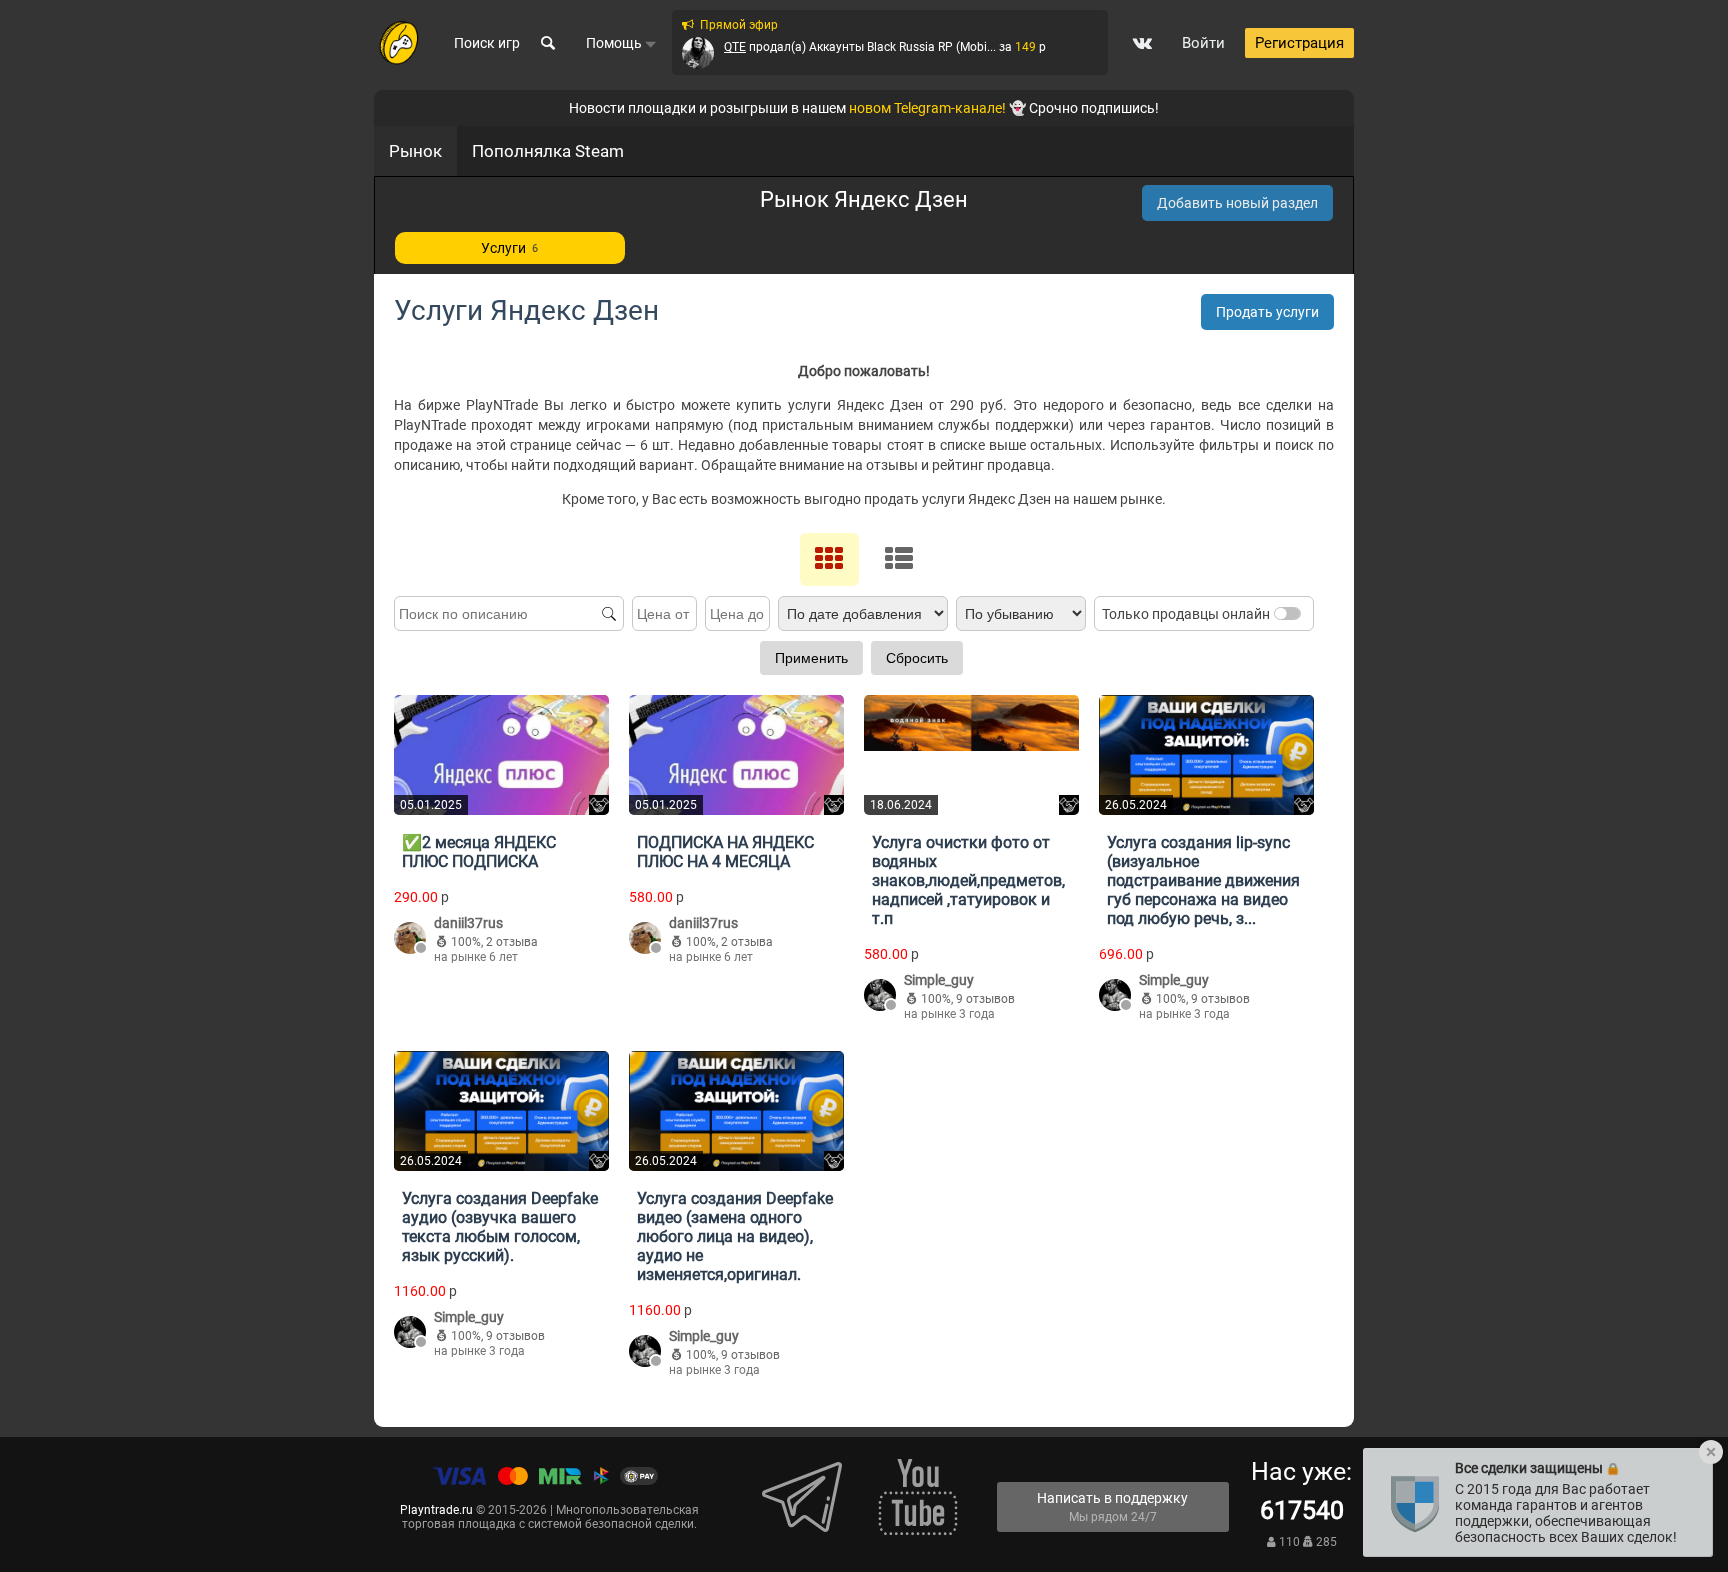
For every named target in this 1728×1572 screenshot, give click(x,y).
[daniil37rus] (410, 939)
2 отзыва (512, 942)
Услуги (509, 248)
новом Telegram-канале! (927, 108)
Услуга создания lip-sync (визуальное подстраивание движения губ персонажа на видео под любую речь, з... (1203, 880)
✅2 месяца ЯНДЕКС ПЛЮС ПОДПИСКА (479, 852)
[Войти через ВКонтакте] (1142, 43)
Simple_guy (939, 980)
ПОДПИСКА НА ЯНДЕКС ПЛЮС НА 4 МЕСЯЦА (725, 852)
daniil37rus (468, 923)
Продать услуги (1267, 312)
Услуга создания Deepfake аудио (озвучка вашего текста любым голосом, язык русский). (500, 1227)
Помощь (615, 43)
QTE (735, 47)
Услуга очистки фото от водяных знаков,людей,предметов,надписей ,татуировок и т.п (968, 880)
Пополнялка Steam (548, 151)
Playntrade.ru (436, 1510)
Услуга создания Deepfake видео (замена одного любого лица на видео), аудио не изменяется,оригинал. (735, 1236)
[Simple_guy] (880, 996)
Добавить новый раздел (1237, 203)
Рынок (415, 151)
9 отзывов (985, 999)
